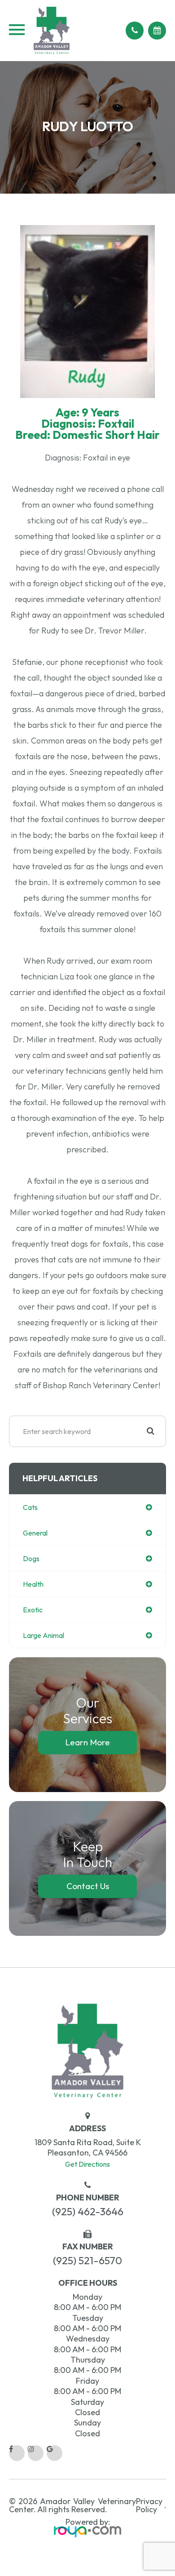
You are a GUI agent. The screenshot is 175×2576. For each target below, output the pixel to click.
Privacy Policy (149, 2505)
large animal (44, 1635)
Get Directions (87, 2164)
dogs (31, 1558)
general (35, 1533)
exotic (33, 1610)
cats (30, 1507)
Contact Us (88, 1886)
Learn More (87, 1742)
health (33, 1584)
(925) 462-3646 (88, 2211)
